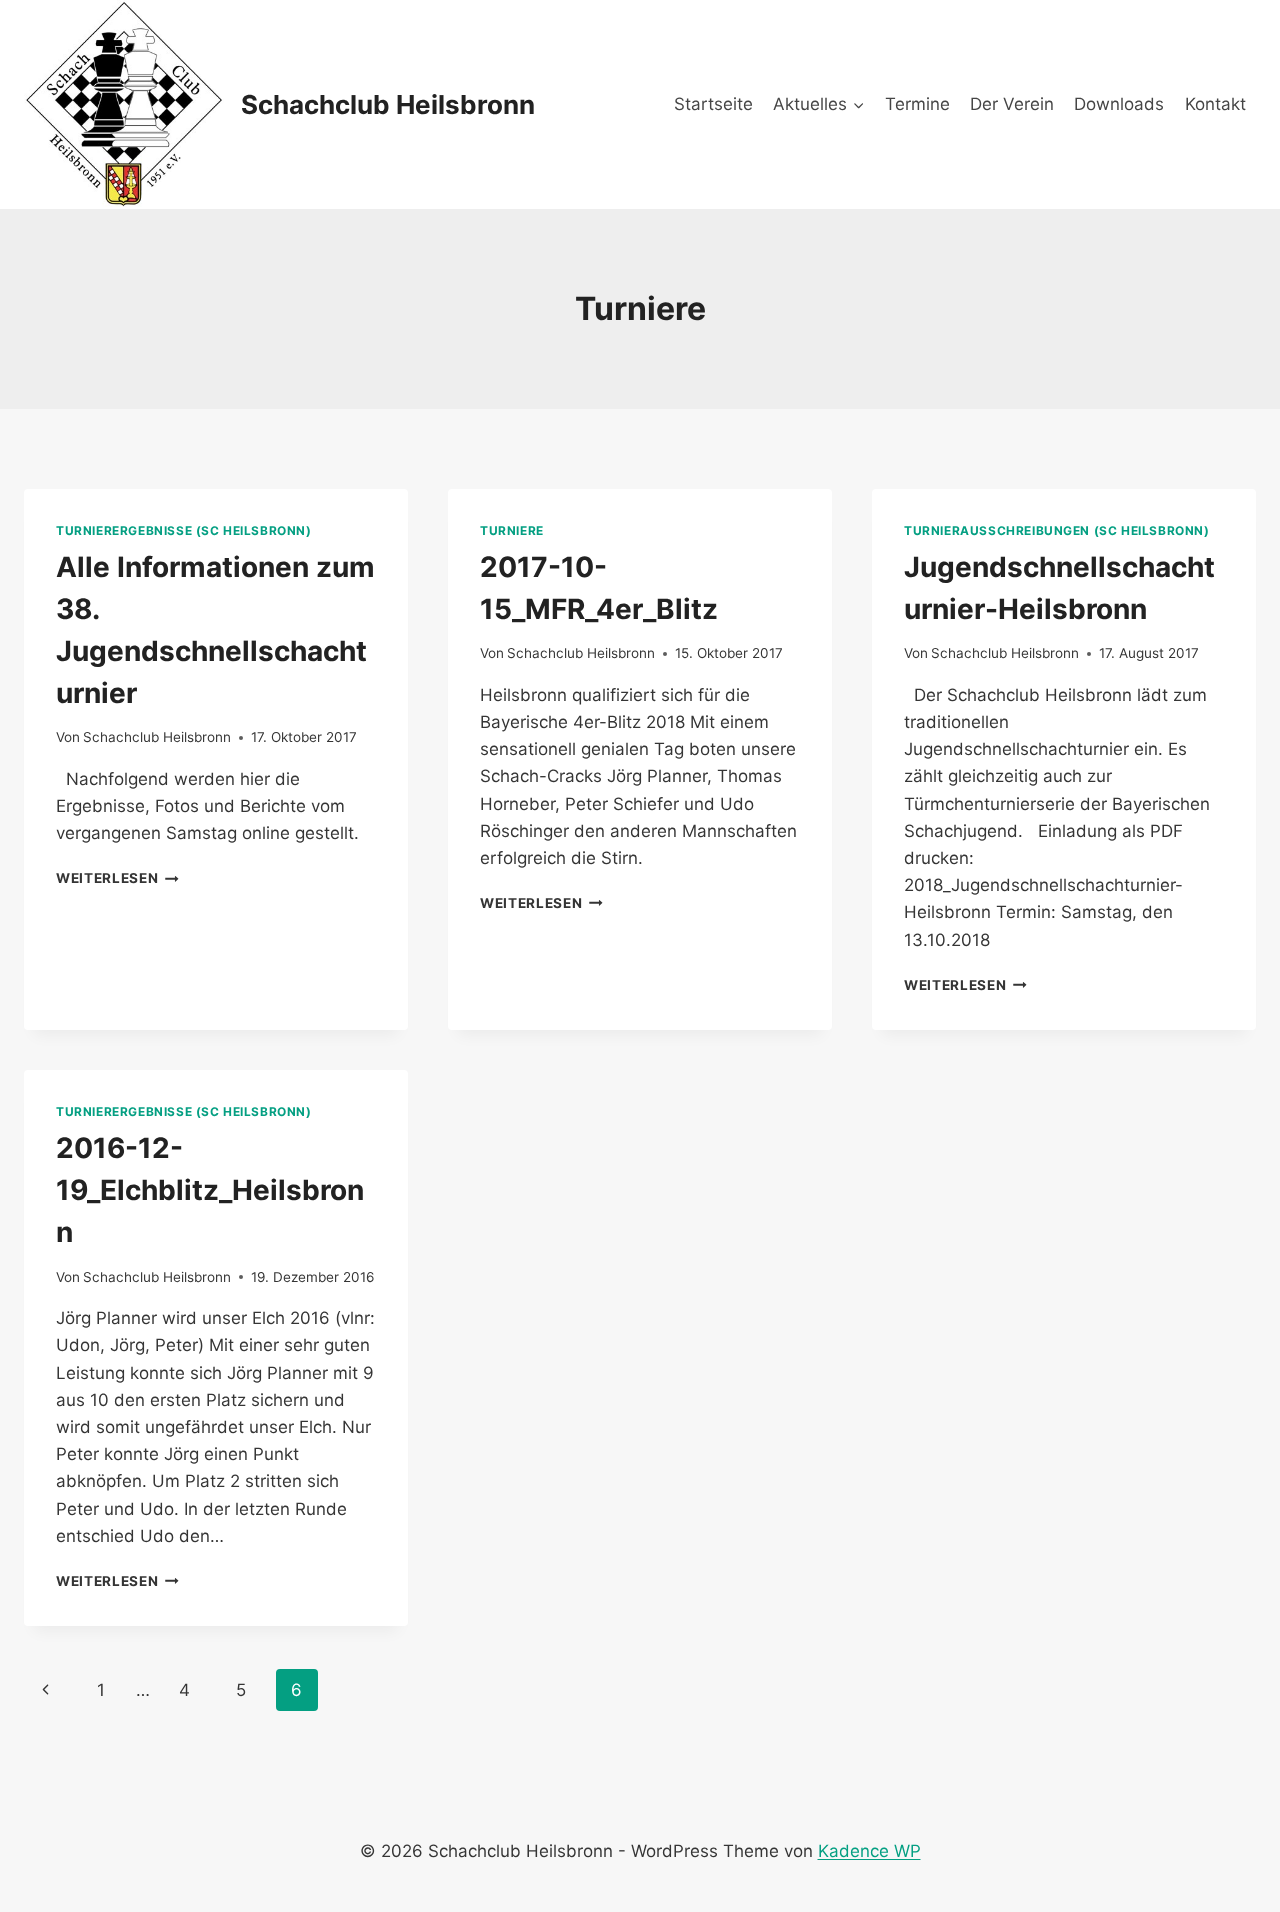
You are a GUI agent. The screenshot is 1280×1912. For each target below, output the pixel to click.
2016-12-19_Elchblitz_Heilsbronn (210, 1190)
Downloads (1119, 104)
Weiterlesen (117, 878)
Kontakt (1215, 104)
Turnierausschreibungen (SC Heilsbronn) (1057, 530)
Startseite (713, 104)
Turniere (512, 530)
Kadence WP (869, 1851)
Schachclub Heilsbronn (157, 737)
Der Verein (1012, 104)
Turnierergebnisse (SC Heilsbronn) (184, 530)
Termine (917, 104)
